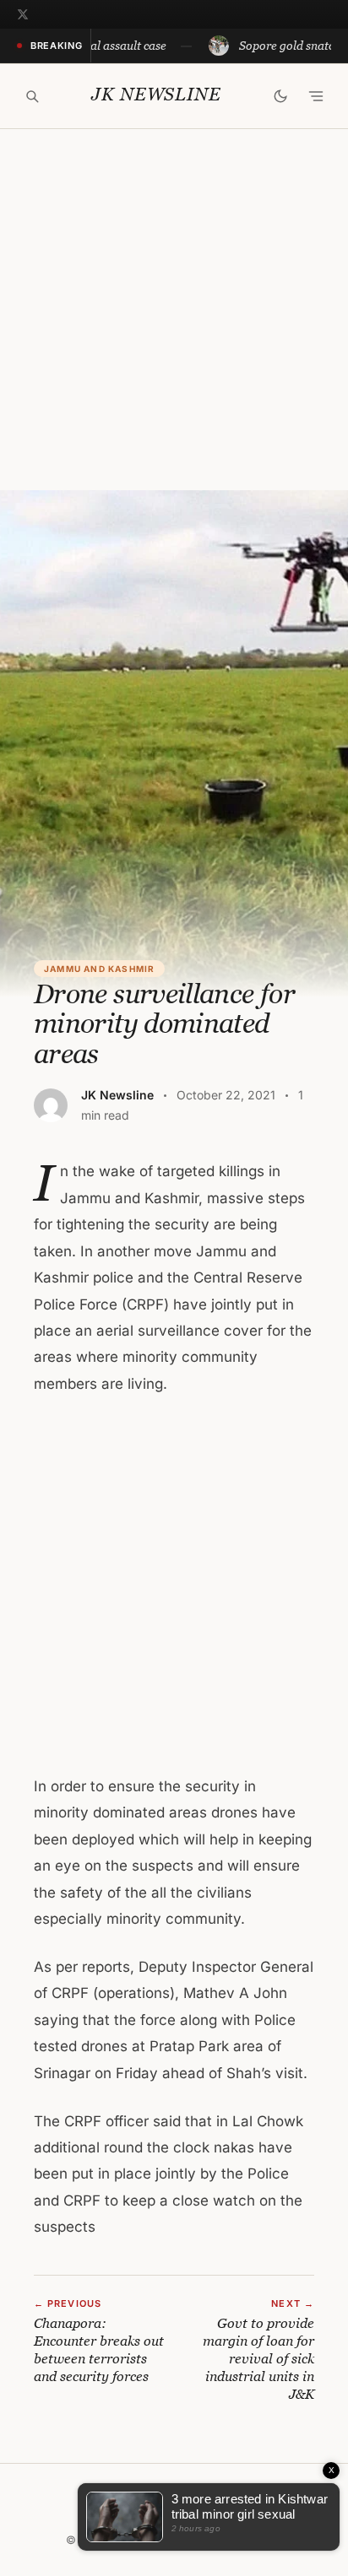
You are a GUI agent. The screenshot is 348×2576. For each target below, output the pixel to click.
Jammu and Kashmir (99, 969)
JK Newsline (156, 95)
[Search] (32, 96)
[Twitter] (23, 14)
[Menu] (316, 96)
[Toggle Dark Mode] (280, 96)
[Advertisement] (174, 310)
